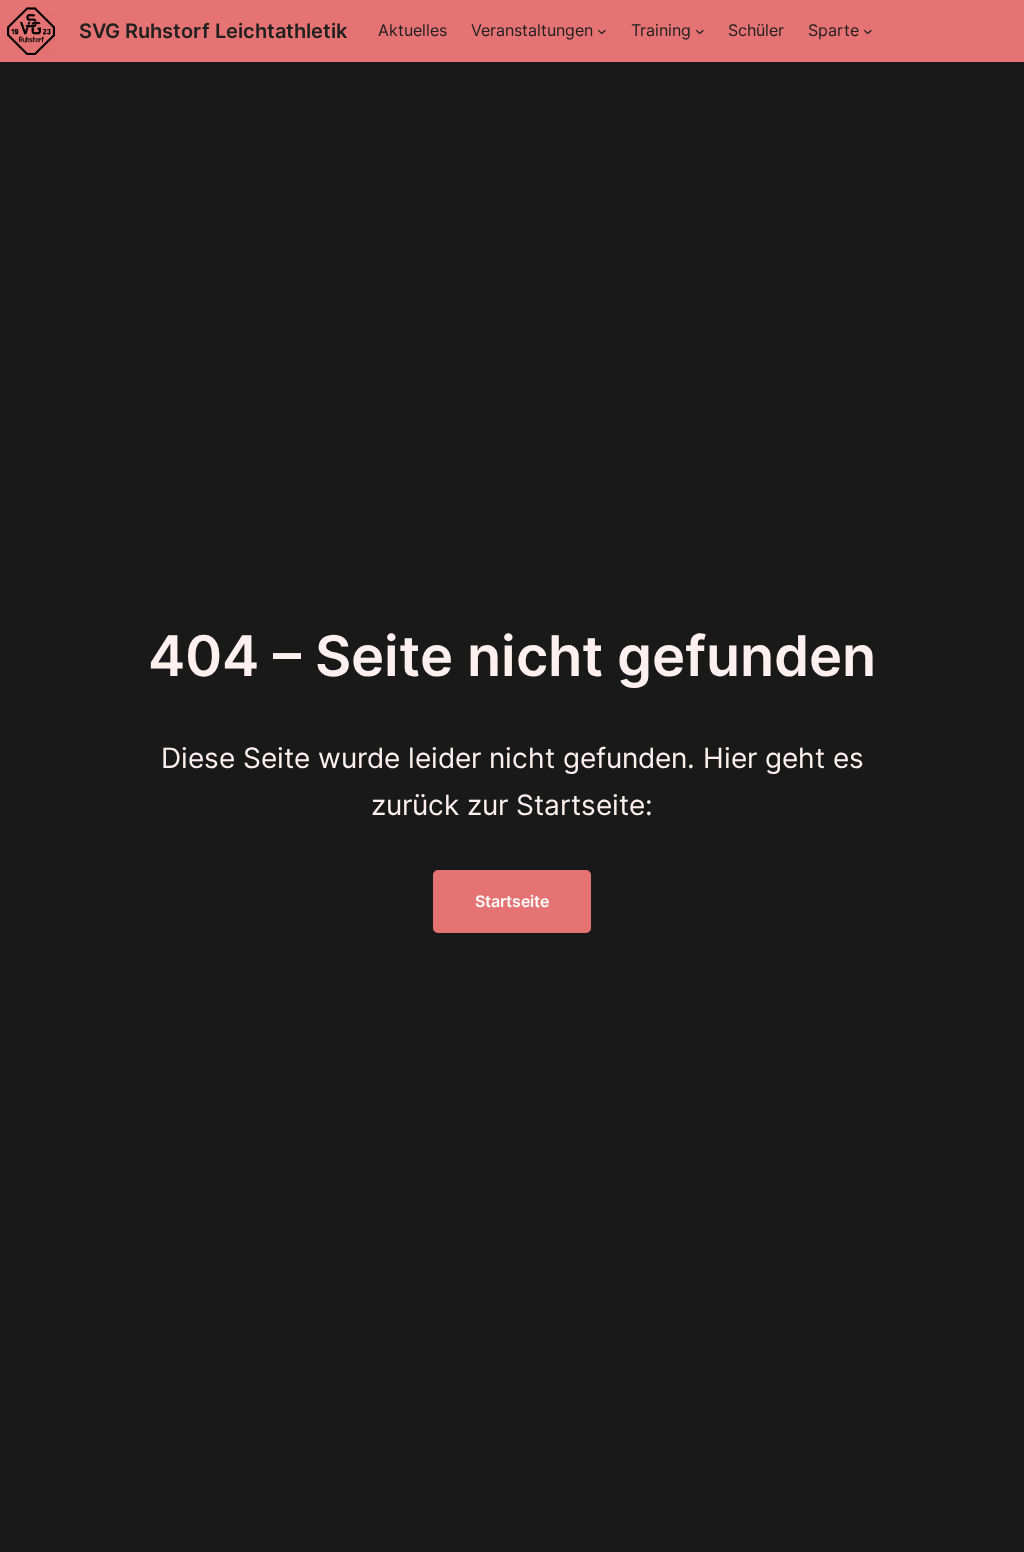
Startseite (512, 901)
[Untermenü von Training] (700, 31)
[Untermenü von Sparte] (868, 31)
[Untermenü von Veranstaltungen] (602, 31)
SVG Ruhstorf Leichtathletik (213, 31)
